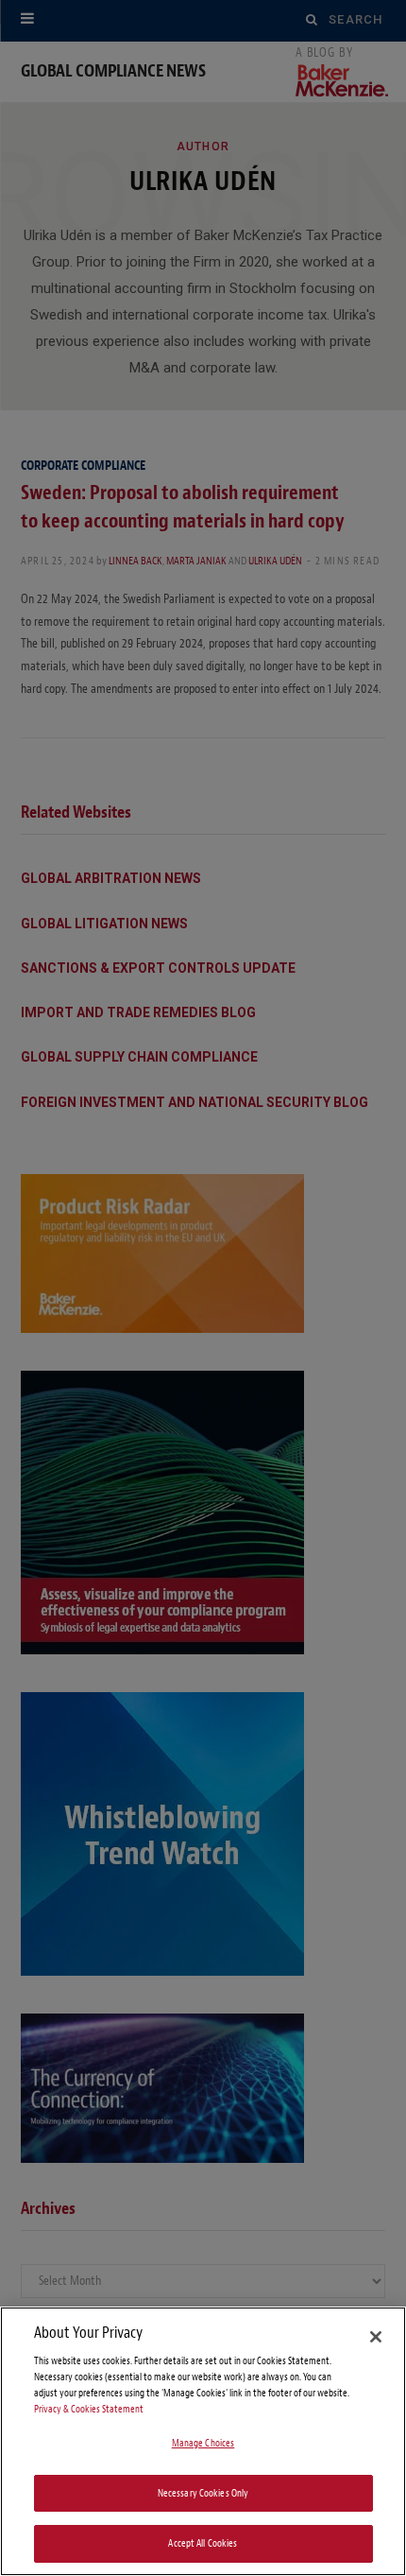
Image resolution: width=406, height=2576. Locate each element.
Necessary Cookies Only (203, 2493)
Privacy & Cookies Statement (89, 2409)
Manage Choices (203, 2443)
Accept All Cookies (203, 2543)
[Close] (376, 2337)
